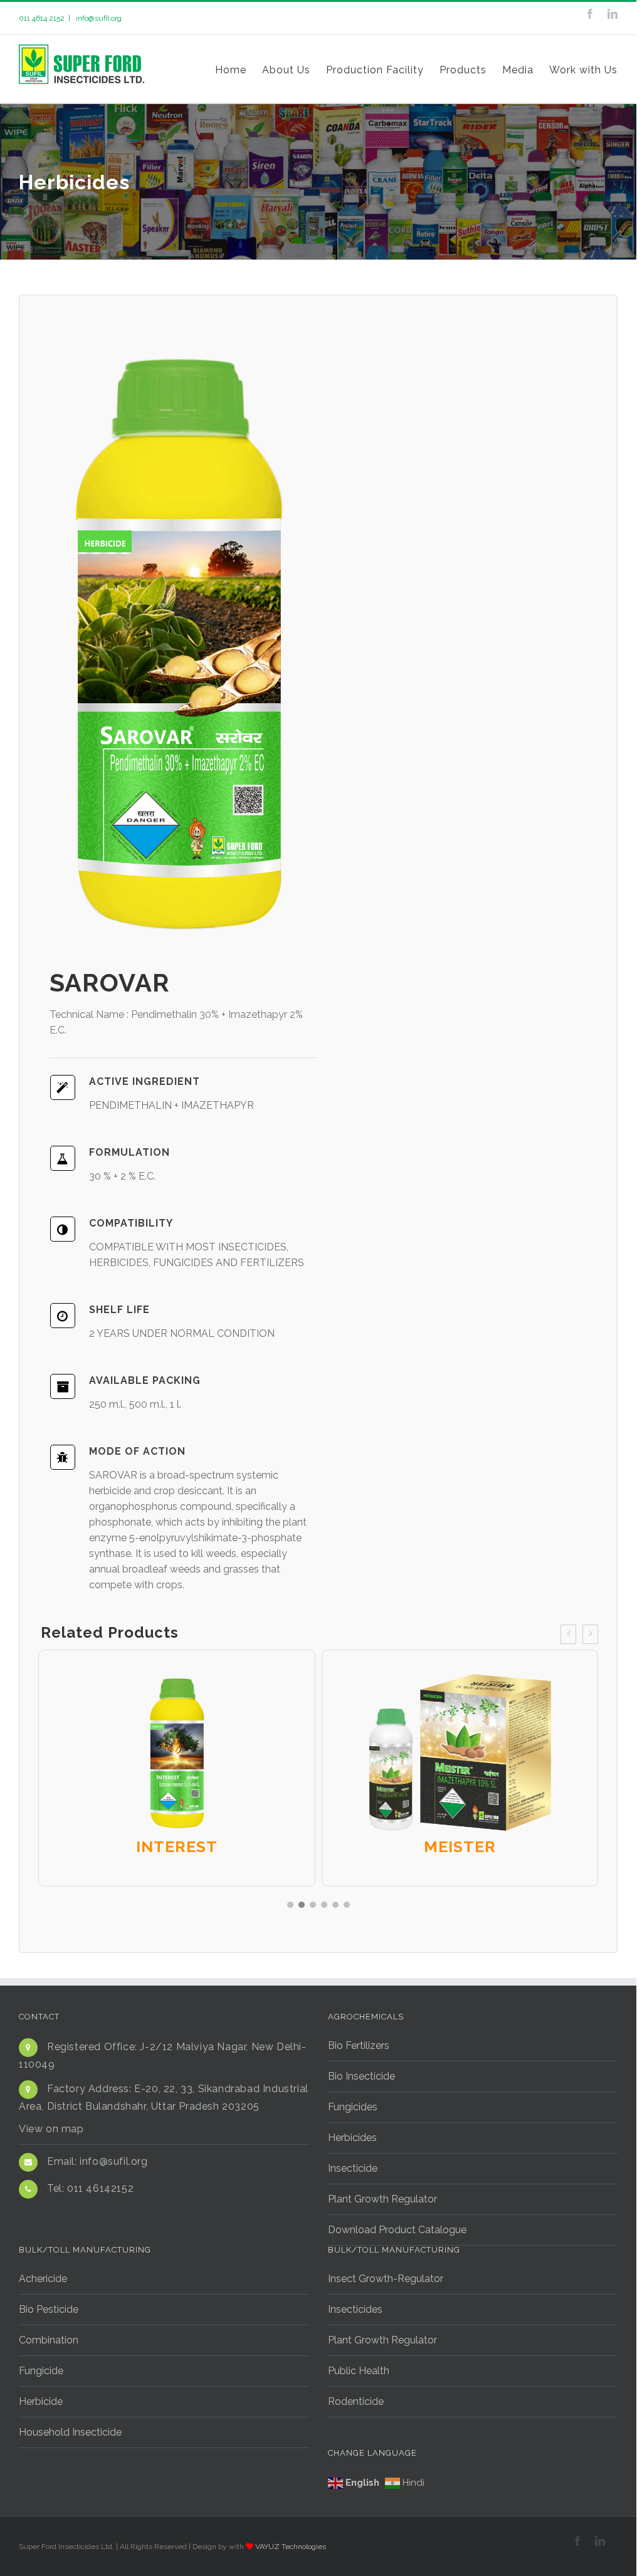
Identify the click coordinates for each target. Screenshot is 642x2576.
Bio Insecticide (361, 2076)
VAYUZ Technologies (291, 2547)
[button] (290, 1905)
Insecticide (353, 2168)
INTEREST (177, 1846)
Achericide (43, 2279)
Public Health (359, 2371)
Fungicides (353, 2107)
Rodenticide (356, 2401)
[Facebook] (590, 14)
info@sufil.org (98, 18)
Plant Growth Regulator (382, 2199)
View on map (51, 2129)
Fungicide (41, 2371)
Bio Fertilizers (359, 2045)
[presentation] (568, 1634)
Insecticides (355, 2309)
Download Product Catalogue (397, 2230)
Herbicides (352, 2138)
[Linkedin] (613, 14)
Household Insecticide (70, 2432)
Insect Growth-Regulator (386, 2279)
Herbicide (41, 2401)
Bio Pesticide (49, 2309)
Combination (49, 2340)
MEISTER (460, 1846)
